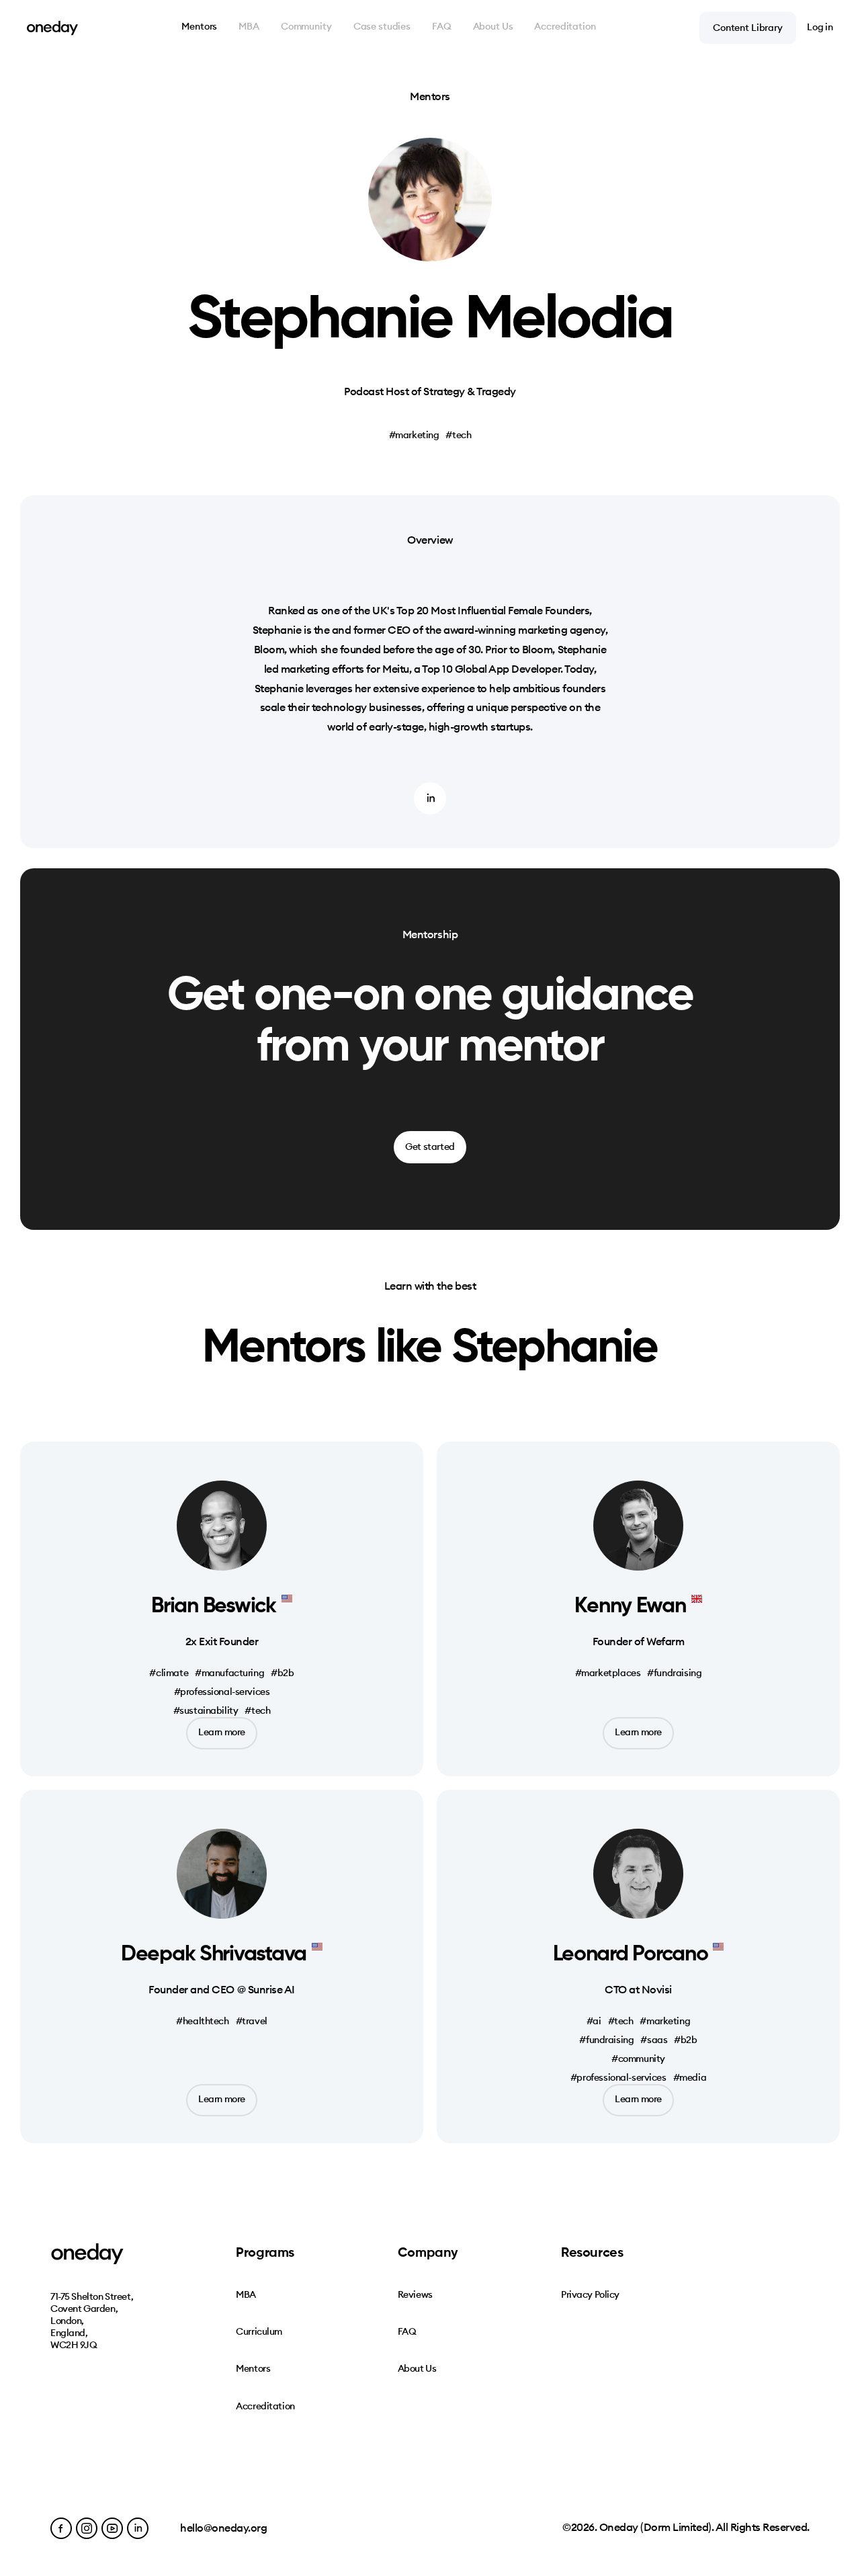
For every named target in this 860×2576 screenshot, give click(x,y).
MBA (249, 27)
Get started (430, 1147)
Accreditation (565, 27)
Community (306, 27)
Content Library (748, 27)
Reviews (415, 2294)
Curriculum (259, 2331)
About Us (493, 27)
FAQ (442, 27)
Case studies (382, 27)
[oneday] (52, 28)
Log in (820, 27)
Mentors (199, 27)
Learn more (222, 1732)
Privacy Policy (590, 2294)
